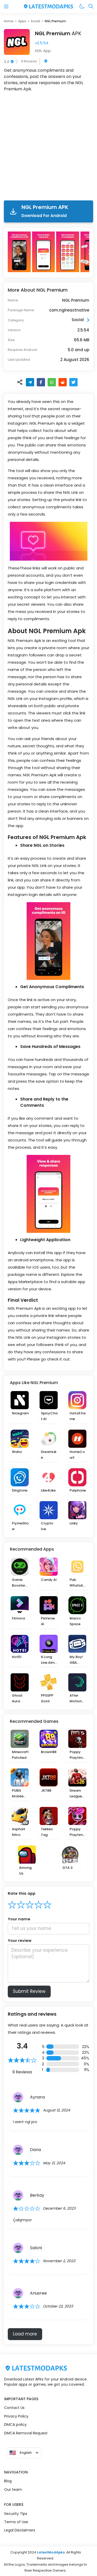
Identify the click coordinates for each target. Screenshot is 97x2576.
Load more (25, 2334)
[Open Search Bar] (91, 7)
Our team (13, 2490)
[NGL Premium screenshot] (20, 252)
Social (35, 21)
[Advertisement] (48, 147)
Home (9, 21)
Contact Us (14, 2408)
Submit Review (29, 1991)
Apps (22, 21)
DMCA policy (15, 2425)
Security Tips (16, 2514)
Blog (8, 2481)
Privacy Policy (16, 2416)
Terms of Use (16, 2522)
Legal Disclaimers (20, 2530)
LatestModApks (51, 2552)
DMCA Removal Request (26, 2433)
